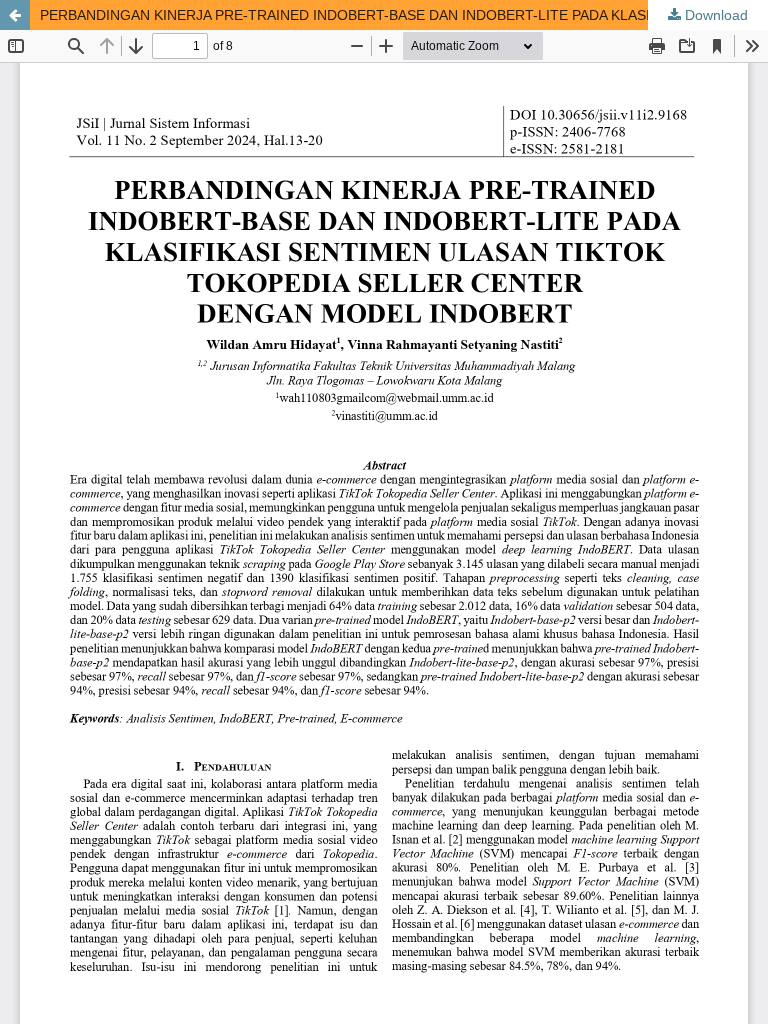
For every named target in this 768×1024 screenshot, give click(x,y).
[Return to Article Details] (15, 15)
